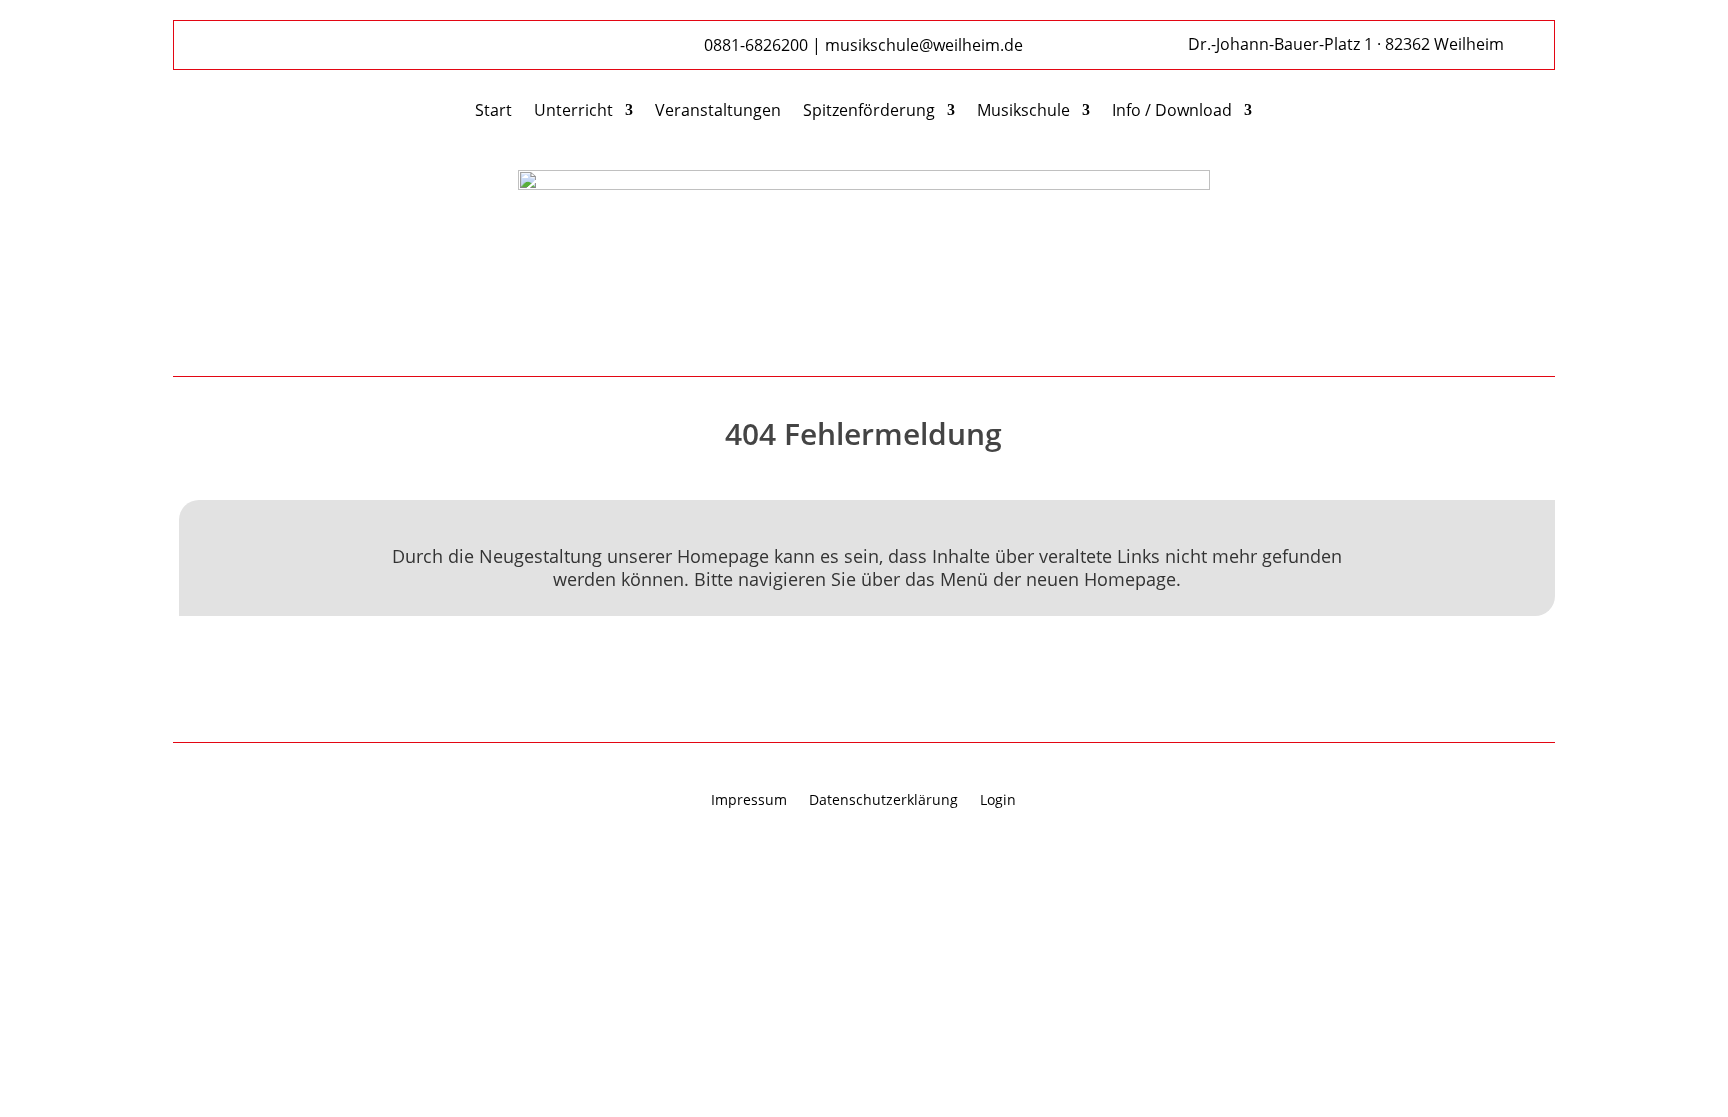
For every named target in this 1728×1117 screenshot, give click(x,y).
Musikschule (1023, 112)
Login (998, 801)
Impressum (749, 801)
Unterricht (573, 112)
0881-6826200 (756, 45)
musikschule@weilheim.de (924, 45)
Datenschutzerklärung (883, 801)
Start (493, 112)
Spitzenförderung (869, 112)
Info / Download (1172, 112)
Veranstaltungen (718, 112)
